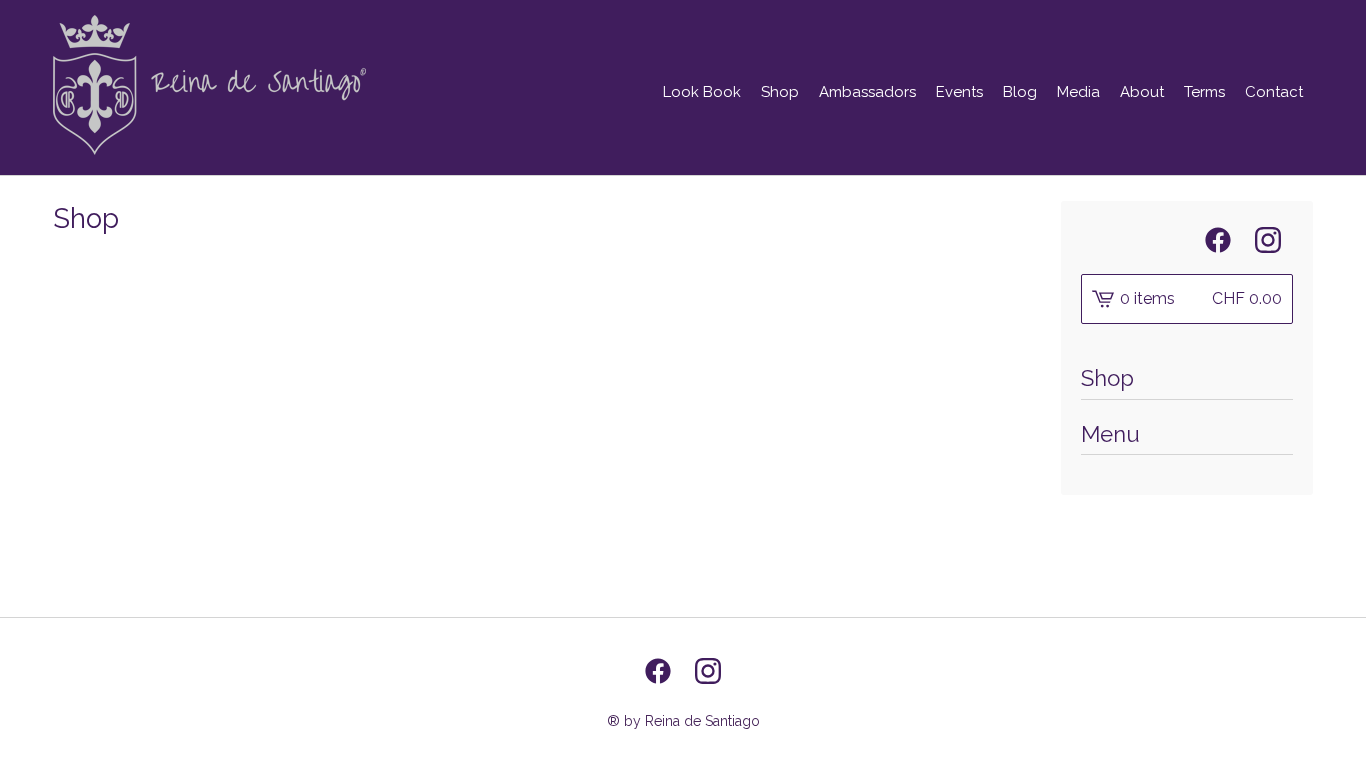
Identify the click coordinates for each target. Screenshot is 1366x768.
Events (959, 92)
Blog (1020, 92)
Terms (1204, 92)
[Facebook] (1218, 240)
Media (1078, 92)
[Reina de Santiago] (209, 85)
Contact (1274, 92)
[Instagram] (1268, 240)
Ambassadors (867, 92)
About (1142, 92)
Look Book (702, 92)
